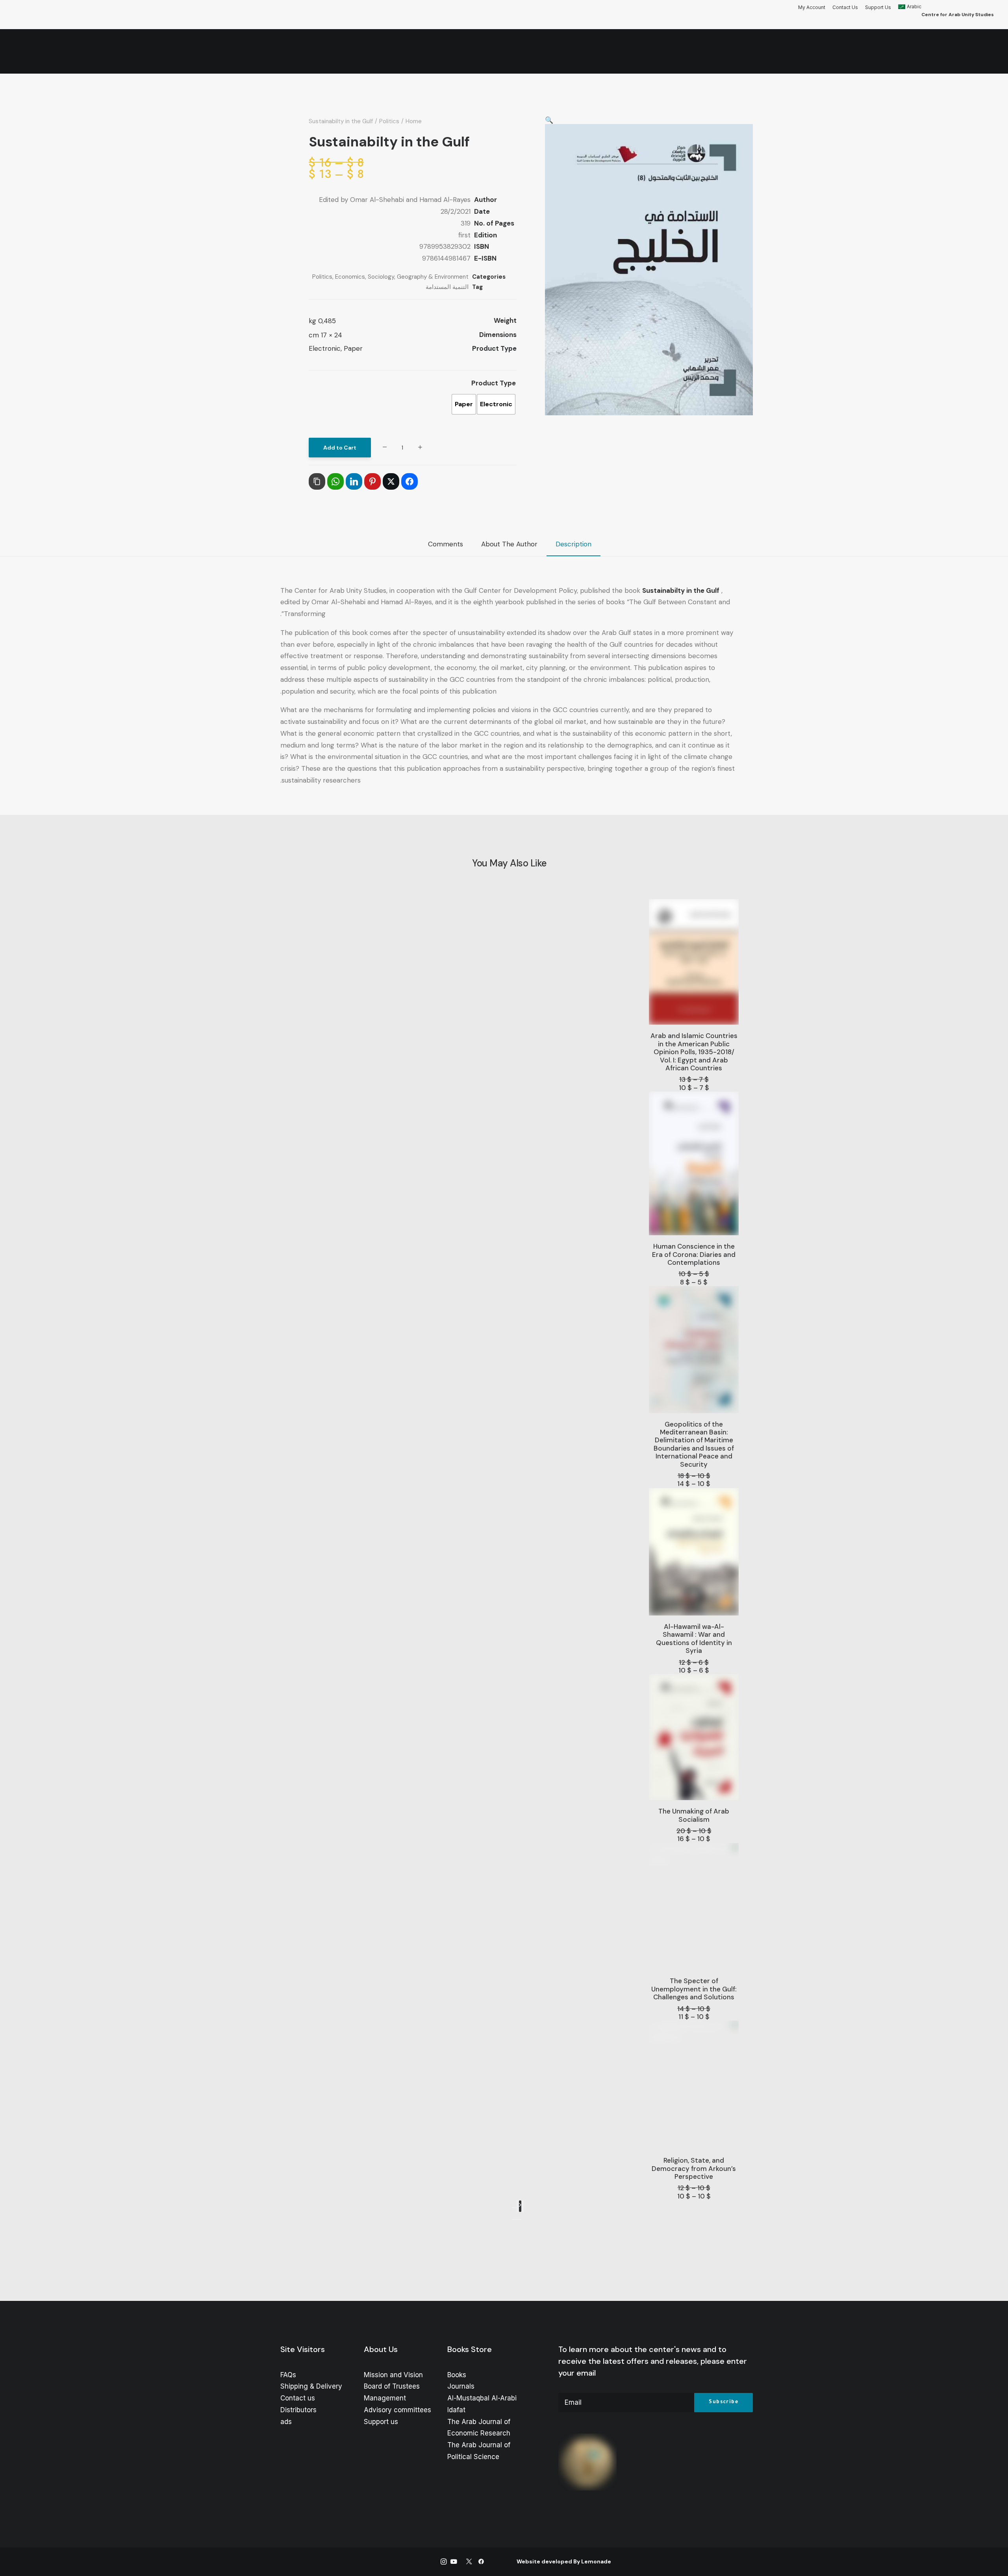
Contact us (298, 2398)
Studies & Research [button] (430, 52)
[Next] (520, 2206)
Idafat (456, 2410)
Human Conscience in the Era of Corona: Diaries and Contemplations (694, 1254)
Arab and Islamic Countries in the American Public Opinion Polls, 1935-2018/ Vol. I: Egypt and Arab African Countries (694, 1052)
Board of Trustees (392, 2386)
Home (711, 52)
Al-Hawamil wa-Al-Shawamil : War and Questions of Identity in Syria (694, 1639)
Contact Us (845, 7)
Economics (350, 277)
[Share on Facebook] (409, 481)
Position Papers (325, 52)
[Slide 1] (519, 2219)
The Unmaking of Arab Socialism (694, 1815)
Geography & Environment (433, 277)
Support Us (878, 7)
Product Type (494, 383)
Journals (461, 2386)
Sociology (381, 277)
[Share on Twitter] (391, 481)
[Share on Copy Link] (317, 481)
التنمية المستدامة (447, 287)
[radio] (496, 404)
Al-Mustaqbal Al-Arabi (482, 2398)
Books (457, 2375)
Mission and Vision (393, 2375)
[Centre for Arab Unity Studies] (978, 52)
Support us (381, 2422)
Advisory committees (397, 2410)
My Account (812, 7)
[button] (31, 52)
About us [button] (677, 52)
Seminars (375, 52)
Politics (389, 121)
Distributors (298, 2410)
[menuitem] (813, 7)
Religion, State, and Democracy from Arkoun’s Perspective (694, 2168)
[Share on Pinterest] (372, 481)
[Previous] (514, 2208)
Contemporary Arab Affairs (514, 52)
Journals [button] (584, 52)
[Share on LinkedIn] (354, 481)
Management (385, 2398)
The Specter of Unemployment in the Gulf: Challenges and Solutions (694, 1989)
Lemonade (596, 2561)
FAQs (288, 2375)
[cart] (98, 52)
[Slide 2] (514, 2219)
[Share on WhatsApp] (335, 481)
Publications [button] (631, 52)
